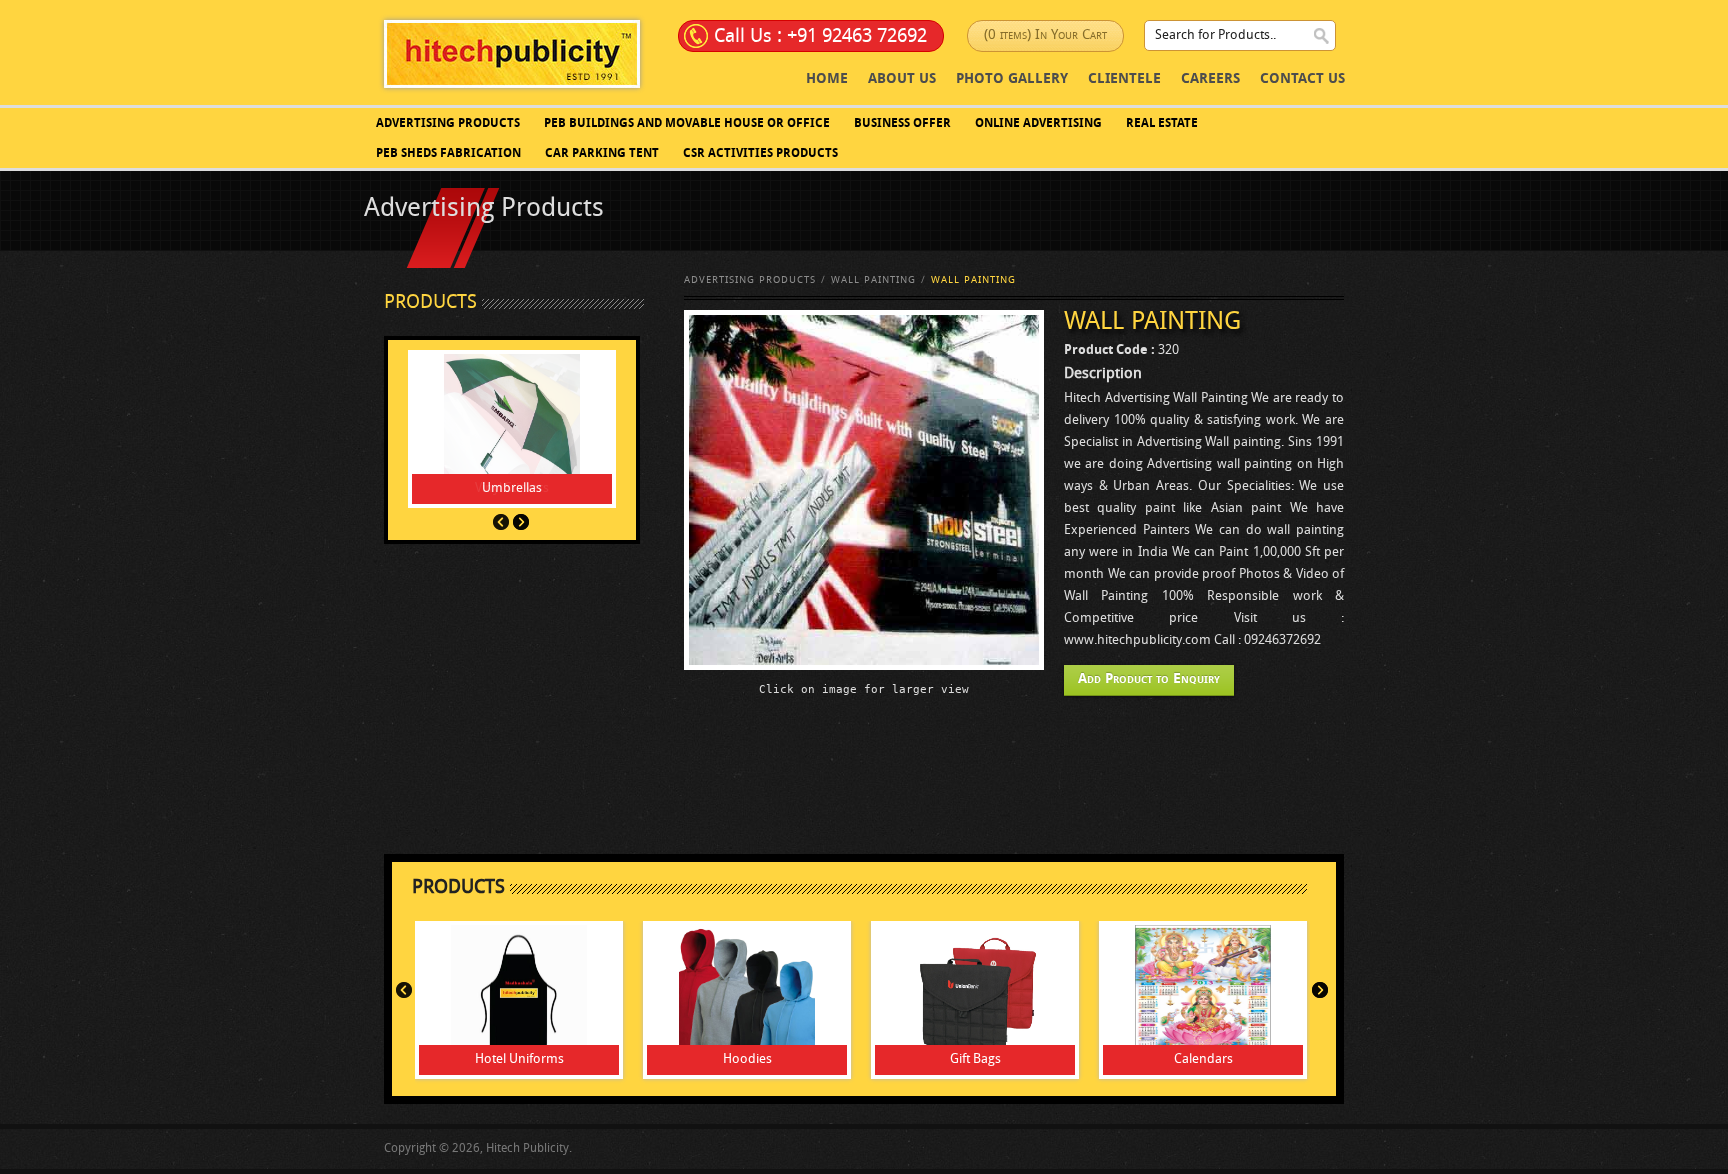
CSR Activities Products (760, 154)
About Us (902, 79)
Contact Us (1302, 79)
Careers (1210, 79)
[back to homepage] (512, 53)
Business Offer (902, 124)
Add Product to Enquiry (1149, 679)
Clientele (1124, 79)
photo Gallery (1012, 79)
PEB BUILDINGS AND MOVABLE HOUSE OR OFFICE (687, 124)
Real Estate (1162, 124)
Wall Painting (873, 280)
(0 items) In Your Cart (1045, 35)
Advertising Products (448, 124)
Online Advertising (1038, 124)
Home (827, 79)
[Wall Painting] (864, 490)
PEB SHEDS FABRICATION (448, 154)
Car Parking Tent (602, 154)
